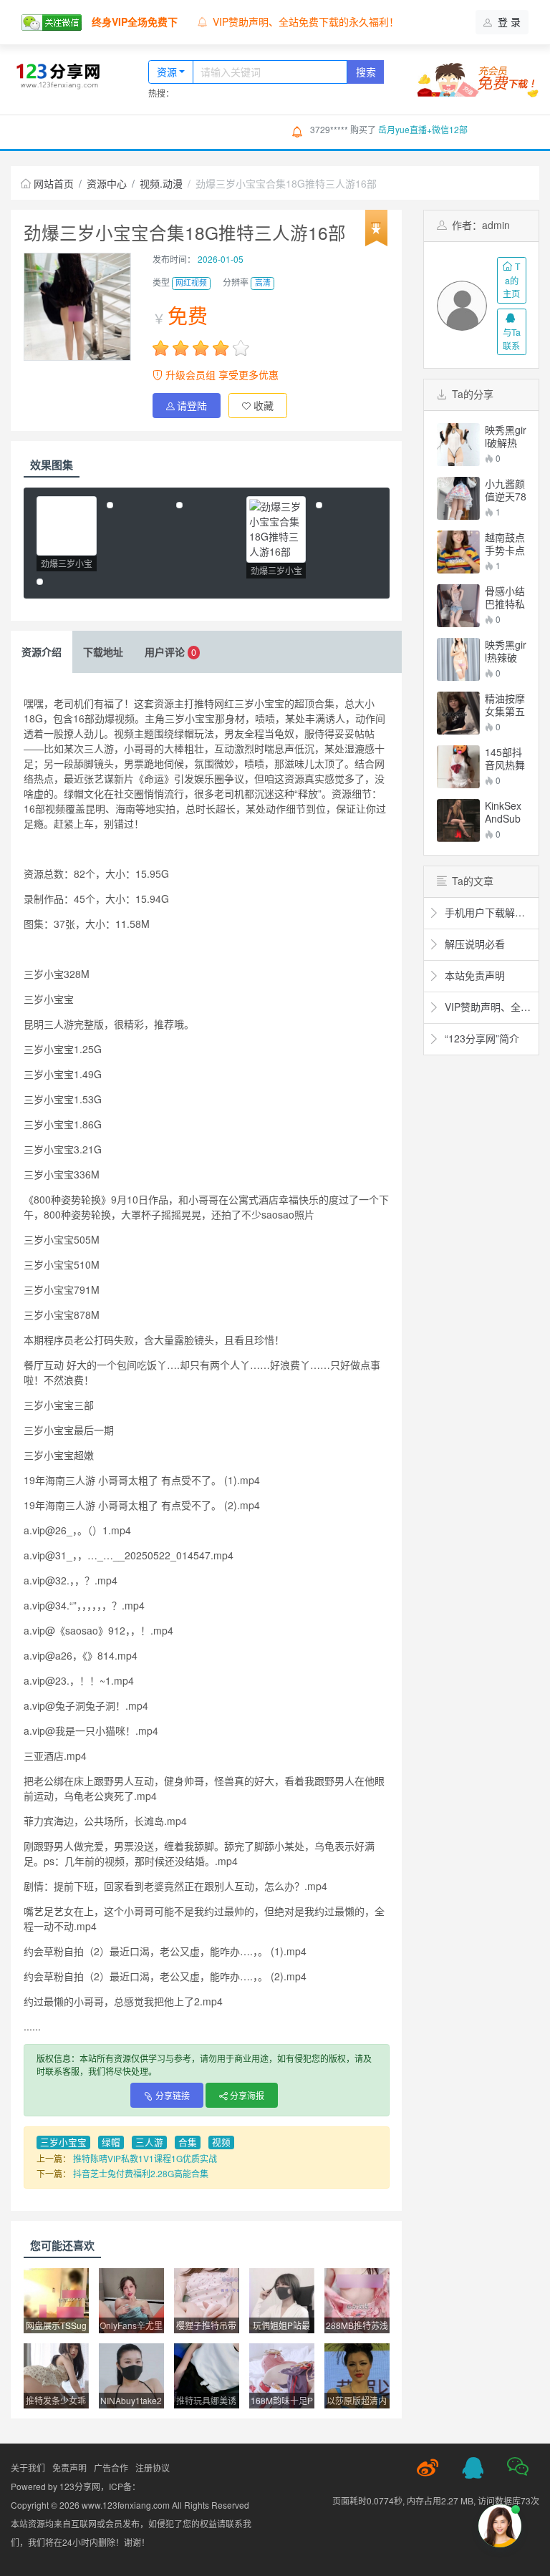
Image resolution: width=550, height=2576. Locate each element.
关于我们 (28, 2468)
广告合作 (111, 2468)
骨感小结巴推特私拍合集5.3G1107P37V (505, 597)
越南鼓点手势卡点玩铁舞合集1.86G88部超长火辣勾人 (506, 543)
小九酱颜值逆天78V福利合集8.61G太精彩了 (506, 490)
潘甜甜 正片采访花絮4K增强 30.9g (444, 129)
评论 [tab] (170, 652)
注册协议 (153, 2468)
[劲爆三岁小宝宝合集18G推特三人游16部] (67, 526)
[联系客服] (473, 2468)
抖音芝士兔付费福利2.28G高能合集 (141, 2173)
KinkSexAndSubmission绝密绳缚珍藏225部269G (505, 812)
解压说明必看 (473, 944)
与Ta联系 (512, 338)
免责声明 (69, 2468)
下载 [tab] (103, 652)
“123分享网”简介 (481, 1038)
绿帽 (111, 2142)
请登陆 (192, 405)
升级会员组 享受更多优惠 (221, 374)
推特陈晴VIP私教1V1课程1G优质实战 (145, 2158)
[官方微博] (428, 2468)
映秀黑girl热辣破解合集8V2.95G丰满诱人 (506, 651)
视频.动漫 (161, 183)
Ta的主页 (511, 280)
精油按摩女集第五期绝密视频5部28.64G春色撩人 (505, 704)
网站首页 (55, 131)
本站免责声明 (243, 21)
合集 (188, 2142)
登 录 (508, 21)
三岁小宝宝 (63, 2142)
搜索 (366, 72)
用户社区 (200, 131)
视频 (221, 2142)
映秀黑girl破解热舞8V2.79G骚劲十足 (506, 436)
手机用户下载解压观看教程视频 (488, 912)
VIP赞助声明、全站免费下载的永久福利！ (488, 1007)
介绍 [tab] (42, 652)
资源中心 (128, 131)
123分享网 (80, 2486)
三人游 (149, 2142)
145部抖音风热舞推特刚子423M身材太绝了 (505, 758)
